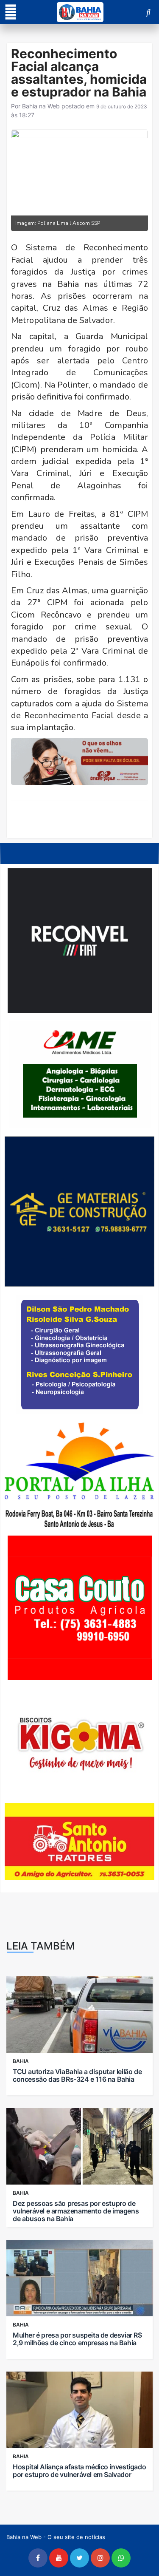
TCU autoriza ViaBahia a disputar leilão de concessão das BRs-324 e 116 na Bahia (77, 2075)
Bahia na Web (41, 106)
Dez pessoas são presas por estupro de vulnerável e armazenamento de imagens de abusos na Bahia (76, 2211)
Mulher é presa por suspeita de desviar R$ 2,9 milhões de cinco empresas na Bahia (77, 2339)
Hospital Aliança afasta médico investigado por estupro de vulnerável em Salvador (79, 2471)
